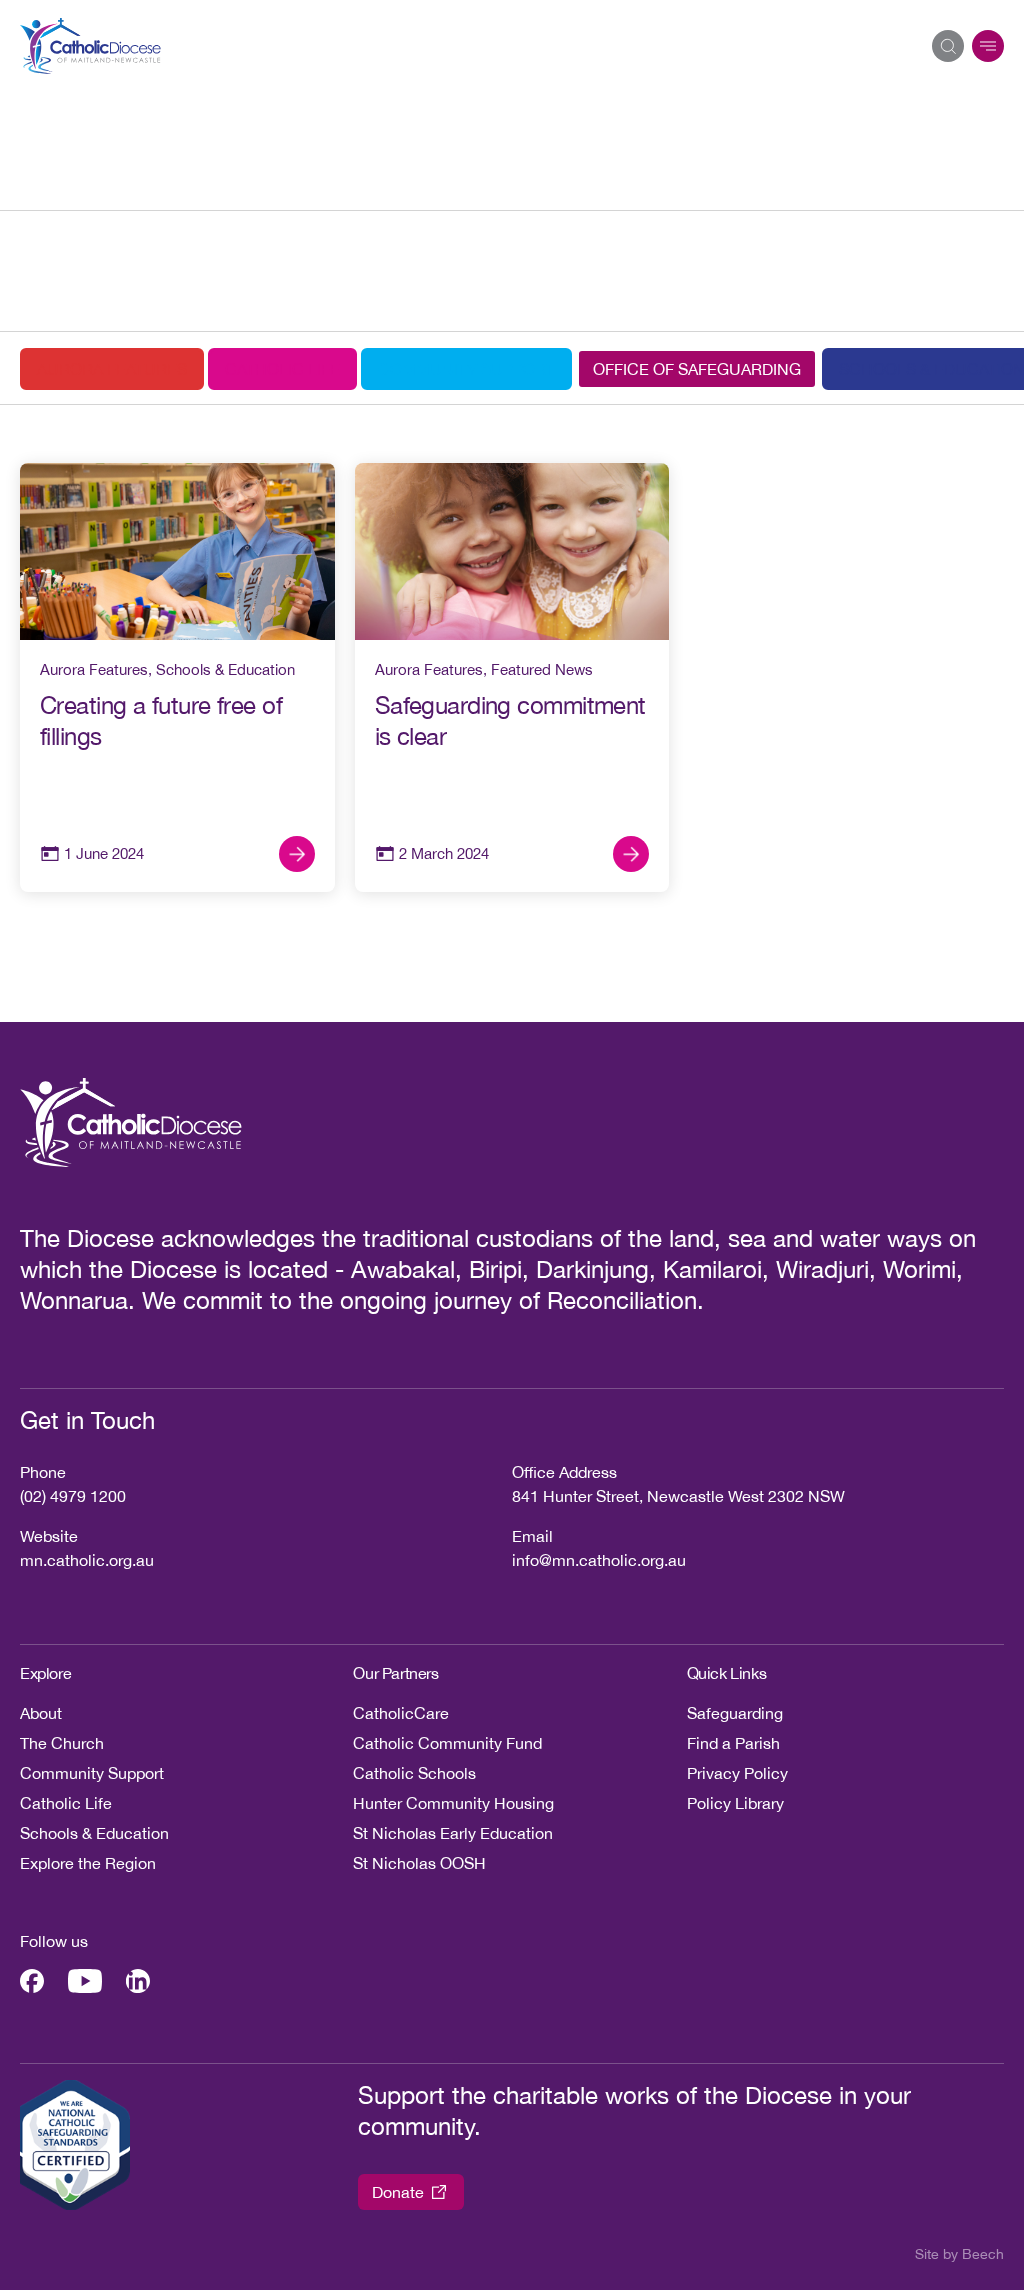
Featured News (542, 669)
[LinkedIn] (138, 1981)
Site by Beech (959, 2254)
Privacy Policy (737, 1773)
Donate (398, 2192)
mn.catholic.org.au (87, 1560)
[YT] (85, 1981)
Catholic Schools (414, 1773)
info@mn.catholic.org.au (599, 1560)
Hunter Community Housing (453, 1803)
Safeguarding (735, 1713)
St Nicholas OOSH (419, 1863)
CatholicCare (401, 1713)
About (41, 1713)
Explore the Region (88, 1863)
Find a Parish (733, 1743)
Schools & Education (225, 669)
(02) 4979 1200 (73, 1496)
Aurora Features (112, 369)
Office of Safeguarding (697, 369)
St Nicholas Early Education (453, 1833)
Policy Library (735, 1803)
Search (948, 46)
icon (988, 46)
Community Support (466, 369)
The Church (62, 1743)
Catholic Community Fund (447, 1743)
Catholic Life (282, 369)
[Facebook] (32, 1981)
